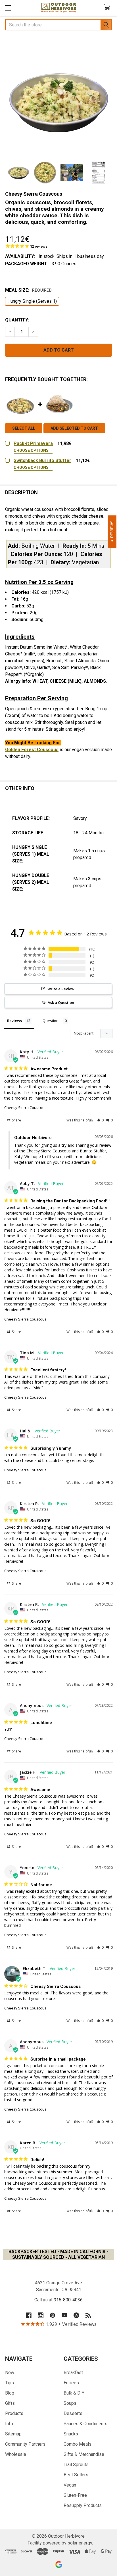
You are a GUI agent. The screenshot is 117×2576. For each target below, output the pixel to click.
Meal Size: (28, 290)
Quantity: (17, 320)
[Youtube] (64, 2315)
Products (14, 2413)
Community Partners (25, 2444)
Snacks (71, 2434)
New (10, 2373)
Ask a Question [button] (61, 1002)
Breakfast (73, 2373)
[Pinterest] (53, 2315)
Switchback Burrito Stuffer (42, 460)
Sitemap (13, 2434)
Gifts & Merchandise (84, 2454)
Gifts (10, 2403)
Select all (24, 428)
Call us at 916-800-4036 (58, 2300)
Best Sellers (76, 2475)
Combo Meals (78, 2444)
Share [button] (16, 1120)
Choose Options (32, 450)
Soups (70, 2403)
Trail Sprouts (76, 2465)
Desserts (73, 2413)
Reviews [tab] (14, 1021)
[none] (58, 101)
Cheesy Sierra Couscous (25, 1108)
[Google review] (59, 2564)
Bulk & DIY (74, 2393)
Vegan (70, 2485)
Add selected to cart (74, 428)
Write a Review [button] (61, 989)
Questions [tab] (52, 1021)
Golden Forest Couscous (32, 750)
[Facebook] (29, 2315)
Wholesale (16, 2454)
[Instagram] (41, 2315)
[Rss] (88, 2315)
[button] (100, 1120)
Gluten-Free (75, 2495)
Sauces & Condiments (85, 2424)
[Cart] (108, 8)
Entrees (71, 2383)
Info (9, 2424)
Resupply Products (83, 2505)
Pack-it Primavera (33, 443)
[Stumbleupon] (76, 2315)
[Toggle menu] (8, 8)
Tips (10, 2383)
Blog (10, 2393)
